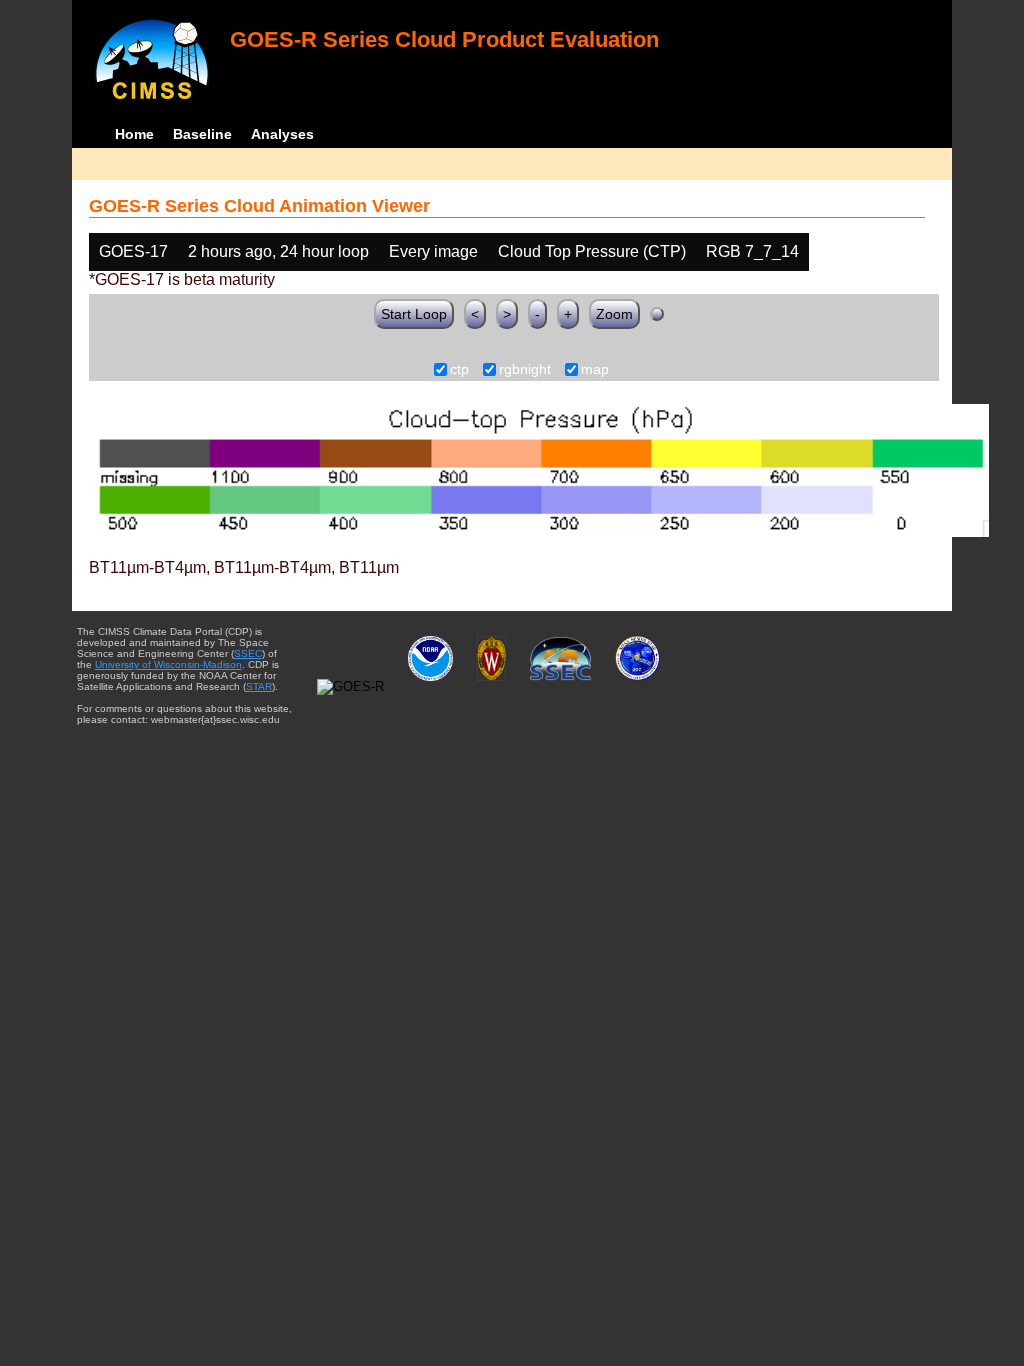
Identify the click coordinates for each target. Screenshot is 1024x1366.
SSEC (248, 653)
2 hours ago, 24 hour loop (278, 251)
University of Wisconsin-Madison (168, 664)
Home (134, 134)
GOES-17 (133, 251)
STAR (259, 686)
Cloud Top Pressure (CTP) (592, 251)
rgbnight (525, 370)
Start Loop (414, 314)
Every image (433, 251)
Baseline (202, 134)
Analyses (282, 134)
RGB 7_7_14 (752, 251)
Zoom (614, 314)
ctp (459, 370)
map (595, 370)
